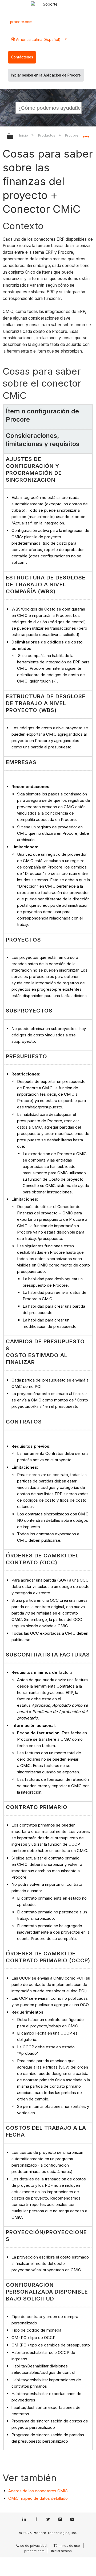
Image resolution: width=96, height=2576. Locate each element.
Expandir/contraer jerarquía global (14, 136)
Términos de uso (67, 2546)
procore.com (21, 22)
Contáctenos (22, 57)
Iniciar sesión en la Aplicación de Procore (46, 75)
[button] (77, 108)
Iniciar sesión (61, 2551)
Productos (47, 135)
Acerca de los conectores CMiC (38, 2491)
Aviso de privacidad (31, 2546)
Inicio (24, 135)
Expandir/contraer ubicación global (86, 134)
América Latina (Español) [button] (38, 39)
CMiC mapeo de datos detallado (38, 2498)
